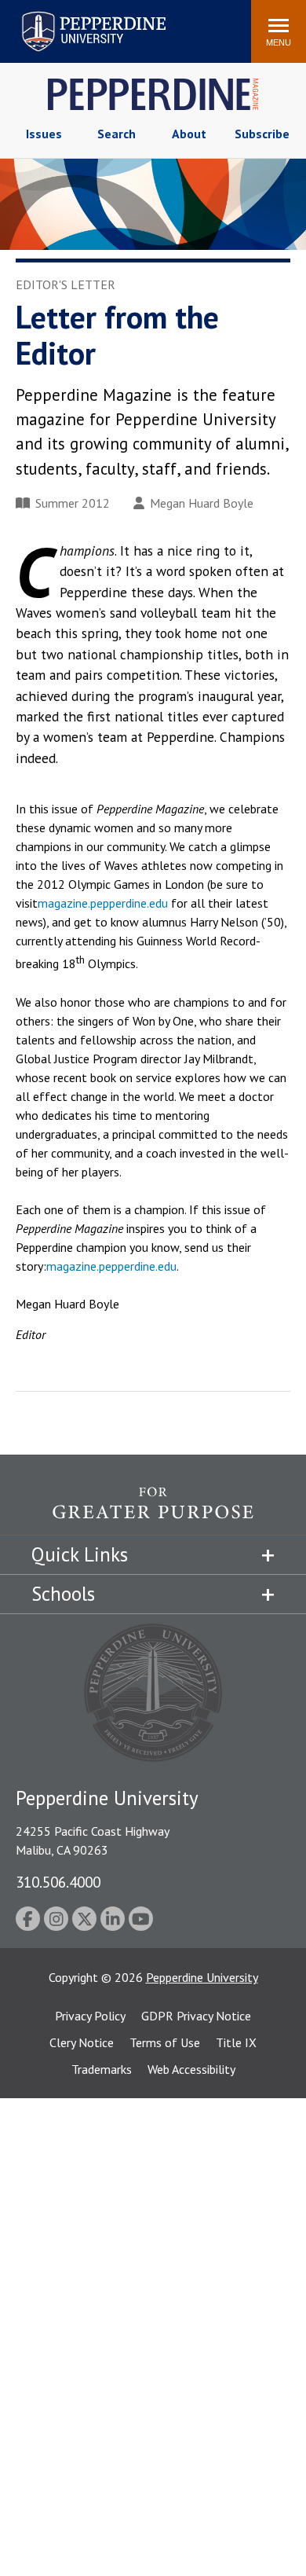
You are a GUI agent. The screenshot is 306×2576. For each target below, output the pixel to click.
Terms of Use (165, 2042)
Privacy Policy (90, 2016)
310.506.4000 (58, 1882)
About (189, 134)
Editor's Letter (66, 284)
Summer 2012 (73, 503)
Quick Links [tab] (80, 1554)
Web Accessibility (191, 2069)
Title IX (236, 2042)
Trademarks (102, 2069)
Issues (44, 134)
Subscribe (262, 134)
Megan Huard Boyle (202, 503)
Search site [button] (25, 24)
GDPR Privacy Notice (196, 2016)
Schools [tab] (63, 1594)
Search (117, 134)
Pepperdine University (75, 15)
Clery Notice (82, 2042)
